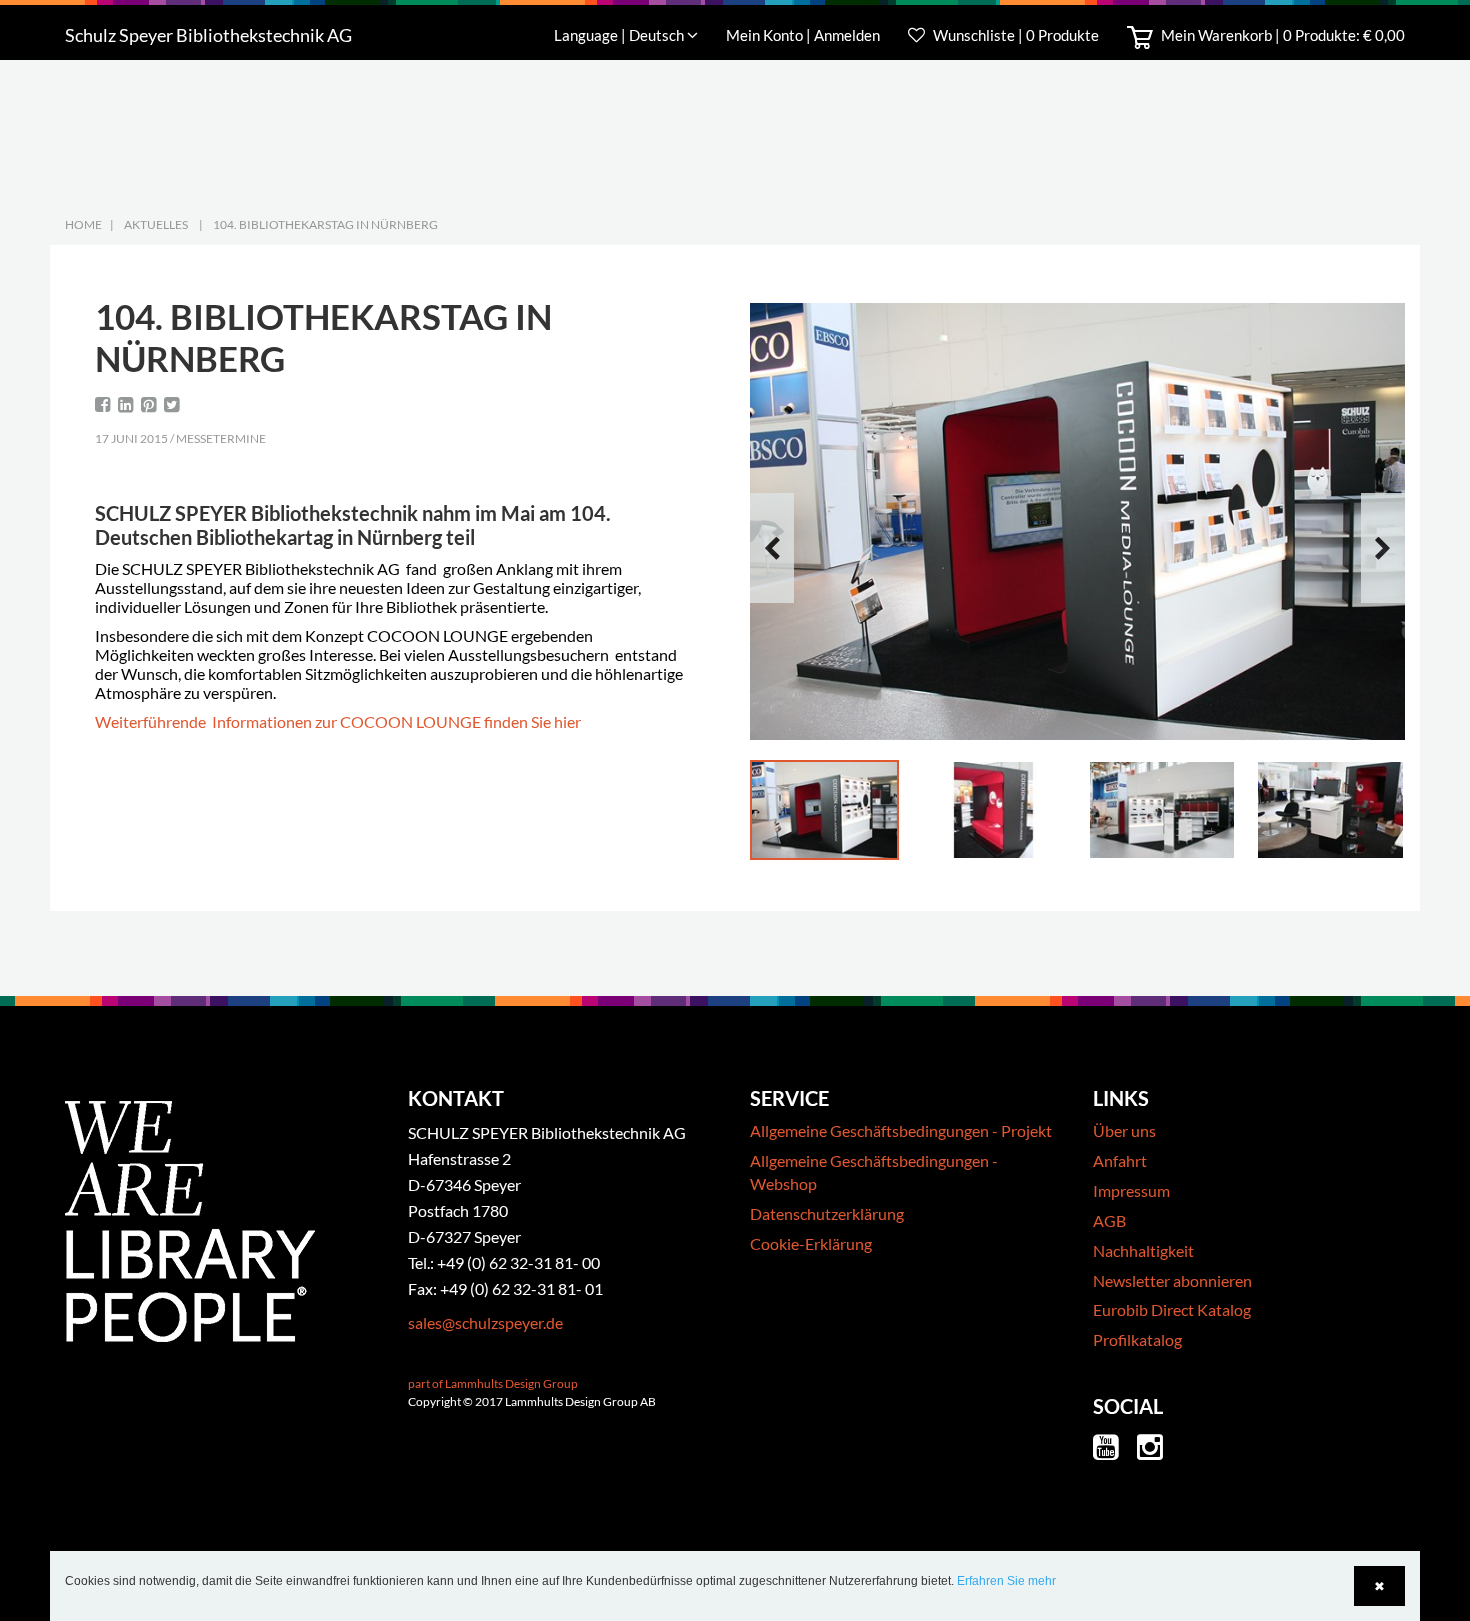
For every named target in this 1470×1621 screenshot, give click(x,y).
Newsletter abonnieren (1172, 1280)
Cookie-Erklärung (811, 1243)
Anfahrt (1120, 1160)
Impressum (1131, 1190)
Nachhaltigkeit (1143, 1250)
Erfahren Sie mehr (1006, 1581)
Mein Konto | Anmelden (804, 35)
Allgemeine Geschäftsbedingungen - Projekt (901, 1130)
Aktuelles (156, 224)
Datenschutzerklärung (827, 1213)
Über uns (1124, 1130)
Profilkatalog (1137, 1339)
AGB (1109, 1220)
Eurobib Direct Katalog (1172, 1309)
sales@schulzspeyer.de (485, 1322)
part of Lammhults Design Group (493, 1383)
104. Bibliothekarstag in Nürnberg (325, 224)
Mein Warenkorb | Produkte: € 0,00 (1281, 35)
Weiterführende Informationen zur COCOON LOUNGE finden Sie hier (338, 721)
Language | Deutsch (620, 35)
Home (83, 224)
